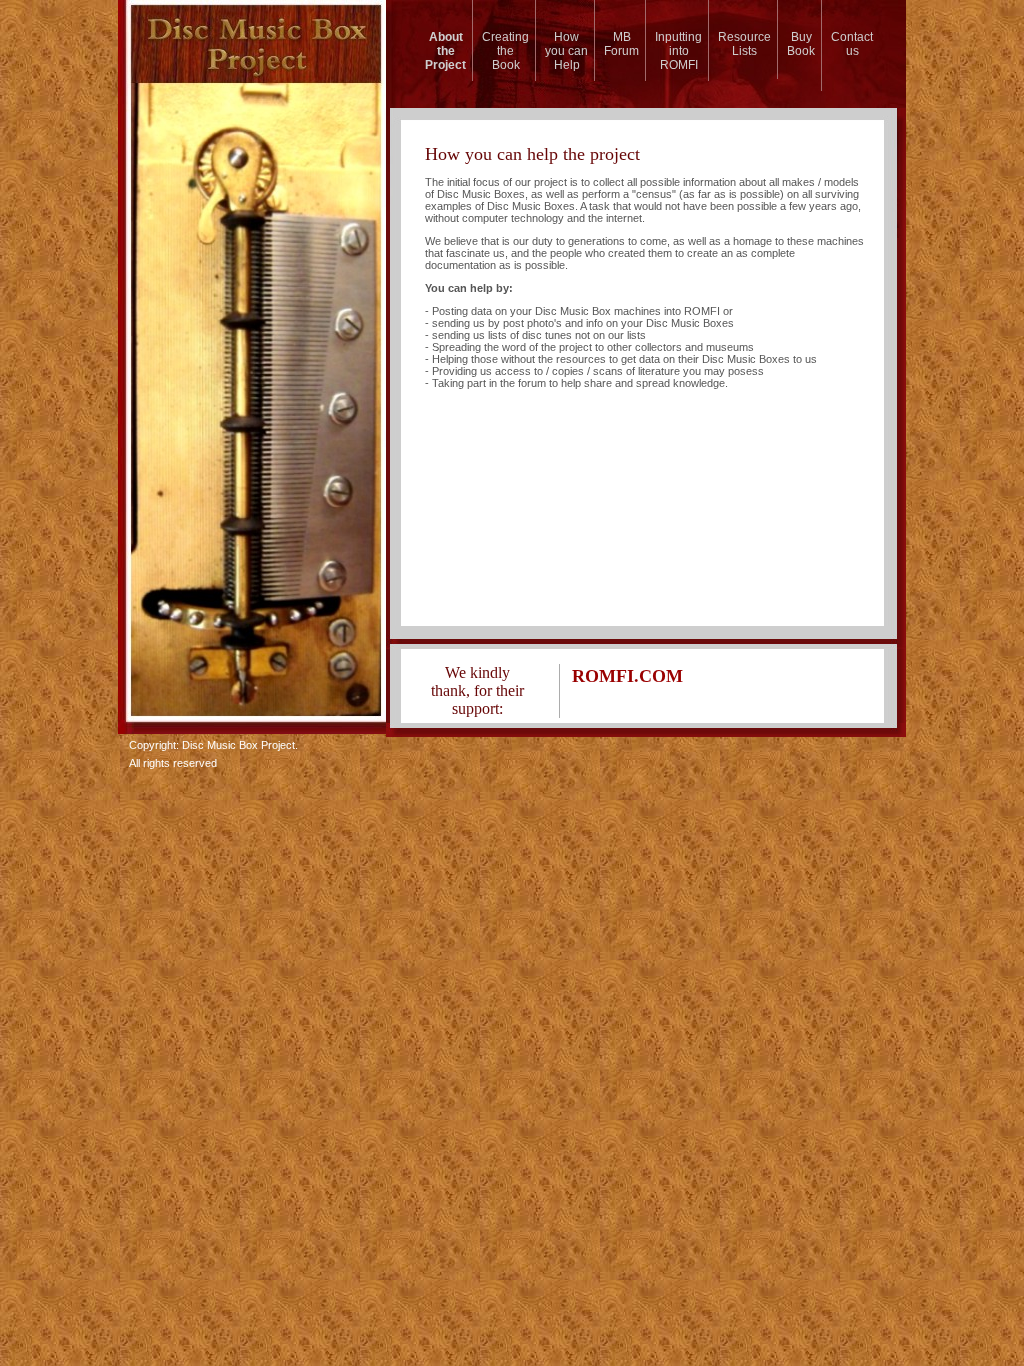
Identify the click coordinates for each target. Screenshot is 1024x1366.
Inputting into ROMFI (678, 51)
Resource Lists (744, 44)
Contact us (852, 44)
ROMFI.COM (627, 676)
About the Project (445, 51)
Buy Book (801, 44)
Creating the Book (505, 51)
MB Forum (621, 44)
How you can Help (566, 51)
